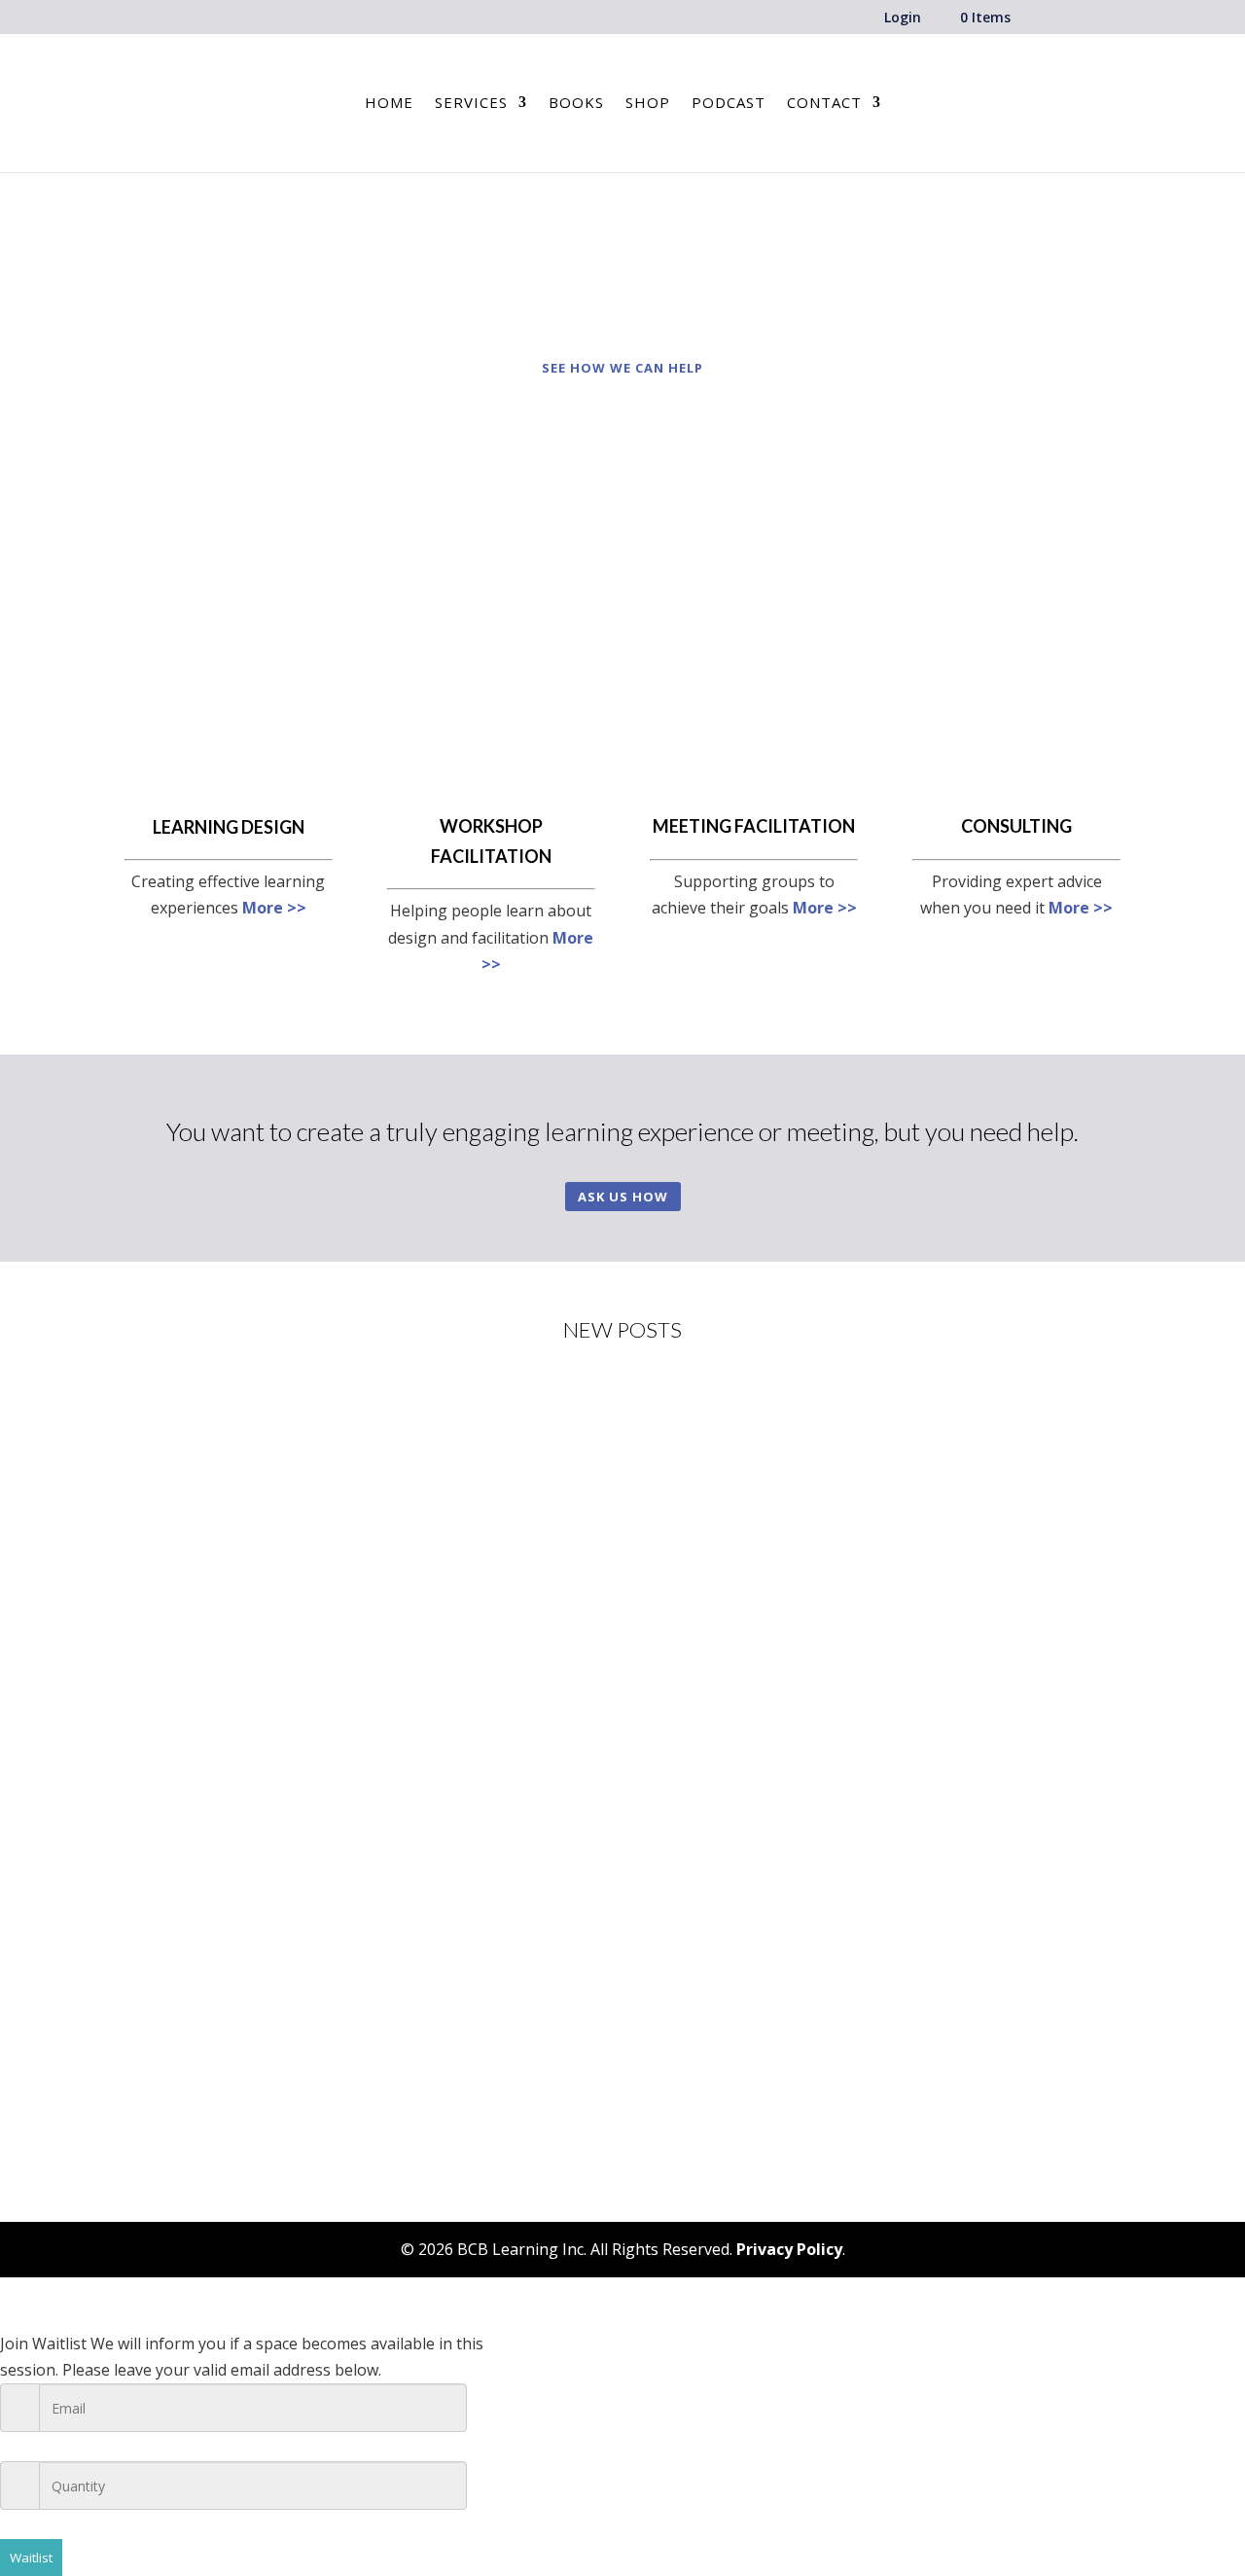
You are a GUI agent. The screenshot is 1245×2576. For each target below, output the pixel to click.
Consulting (1016, 826)
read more (182, 1567)
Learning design (229, 827)
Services (471, 104)
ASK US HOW (623, 1197)
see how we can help (622, 368)
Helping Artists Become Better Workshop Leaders (336, 1465)
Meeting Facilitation (754, 826)
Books (576, 104)
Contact (824, 104)
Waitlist (31, 2558)
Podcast (729, 104)
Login (903, 18)
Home (389, 104)
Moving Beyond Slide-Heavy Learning (287, 1722)
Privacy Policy (789, 2249)
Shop (648, 104)
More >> (274, 908)
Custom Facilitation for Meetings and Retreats (320, 1980)
